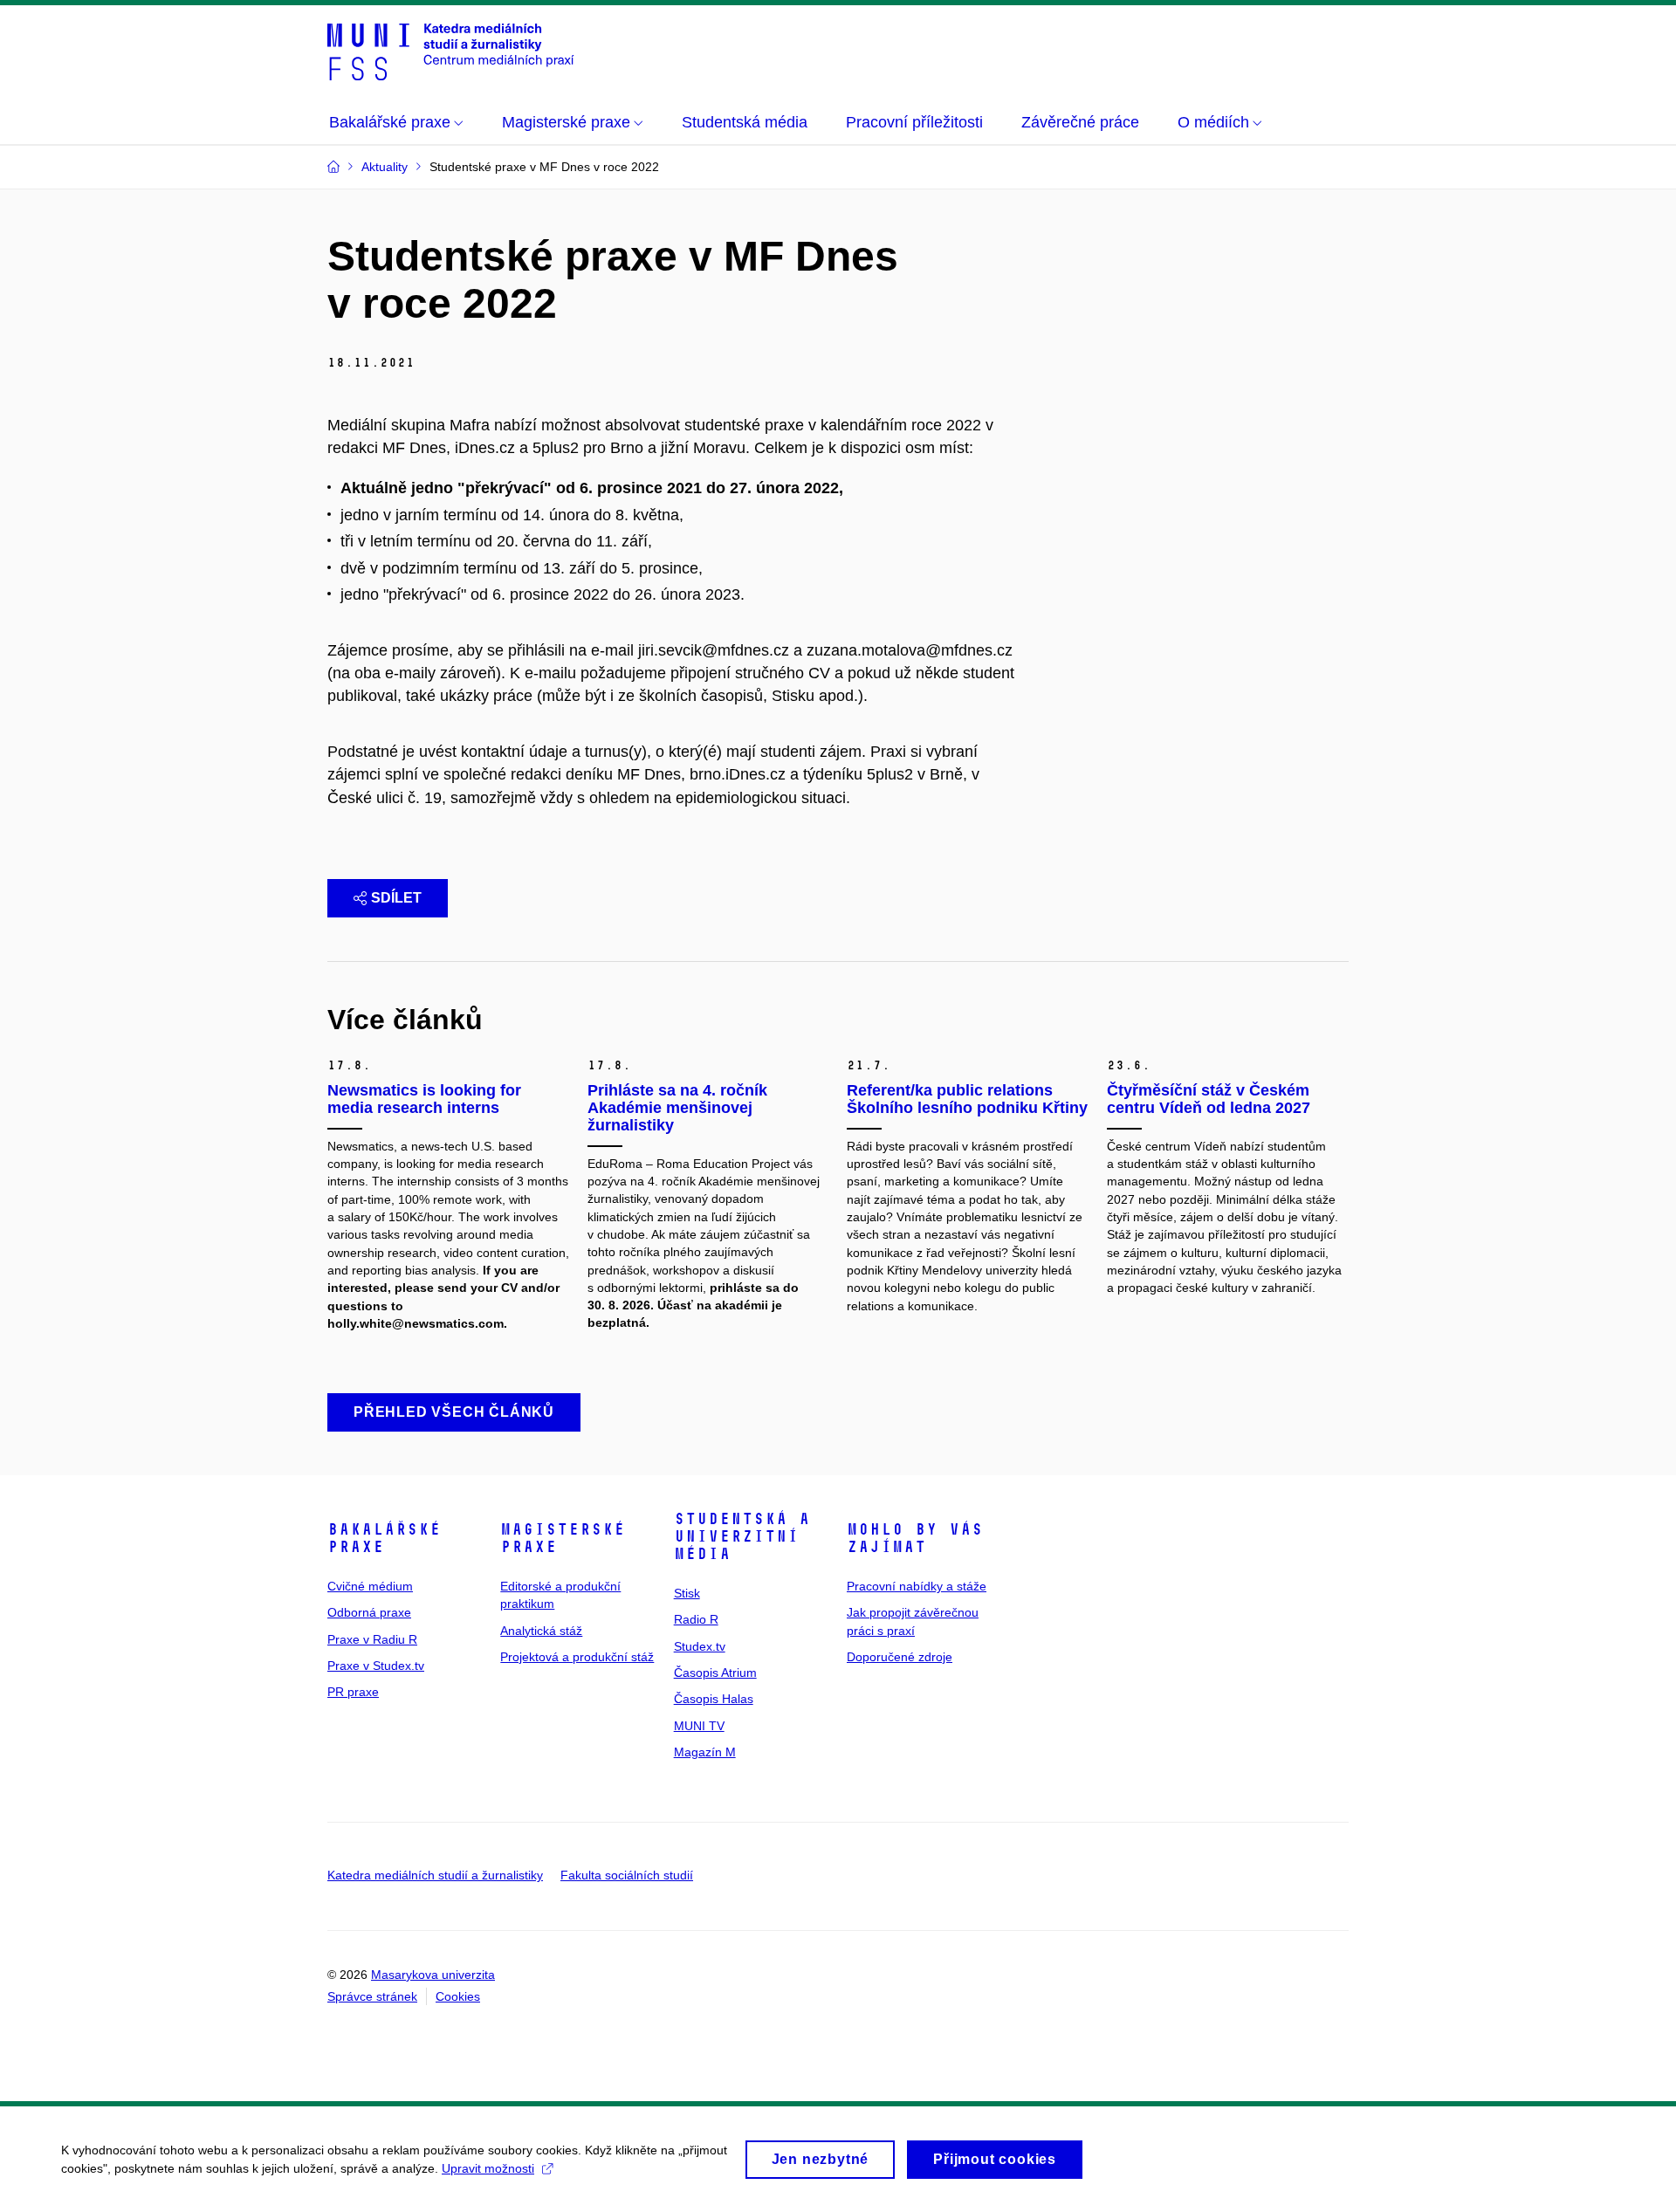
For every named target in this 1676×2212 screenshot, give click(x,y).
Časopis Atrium (715, 1673)
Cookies (458, 1996)
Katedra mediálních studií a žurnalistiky (435, 1875)
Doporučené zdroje (900, 1657)
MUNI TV (699, 1726)
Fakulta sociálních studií (627, 1875)
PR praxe (353, 1692)
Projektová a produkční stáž (577, 1657)
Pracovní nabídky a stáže (917, 1586)
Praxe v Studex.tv (376, 1666)
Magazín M (705, 1752)
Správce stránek (372, 1996)
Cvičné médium (370, 1586)
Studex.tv (700, 1646)
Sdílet (396, 898)
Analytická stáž (541, 1631)
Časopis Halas (714, 1699)
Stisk (687, 1593)
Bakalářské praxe (384, 1538)
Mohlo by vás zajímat (915, 1538)
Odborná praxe (369, 1612)
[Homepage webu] (451, 51)
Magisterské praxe (563, 1538)
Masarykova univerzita (433, 1975)
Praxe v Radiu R (372, 1639)
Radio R (696, 1619)
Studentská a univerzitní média (742, 1536)
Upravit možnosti (488, 2168)
